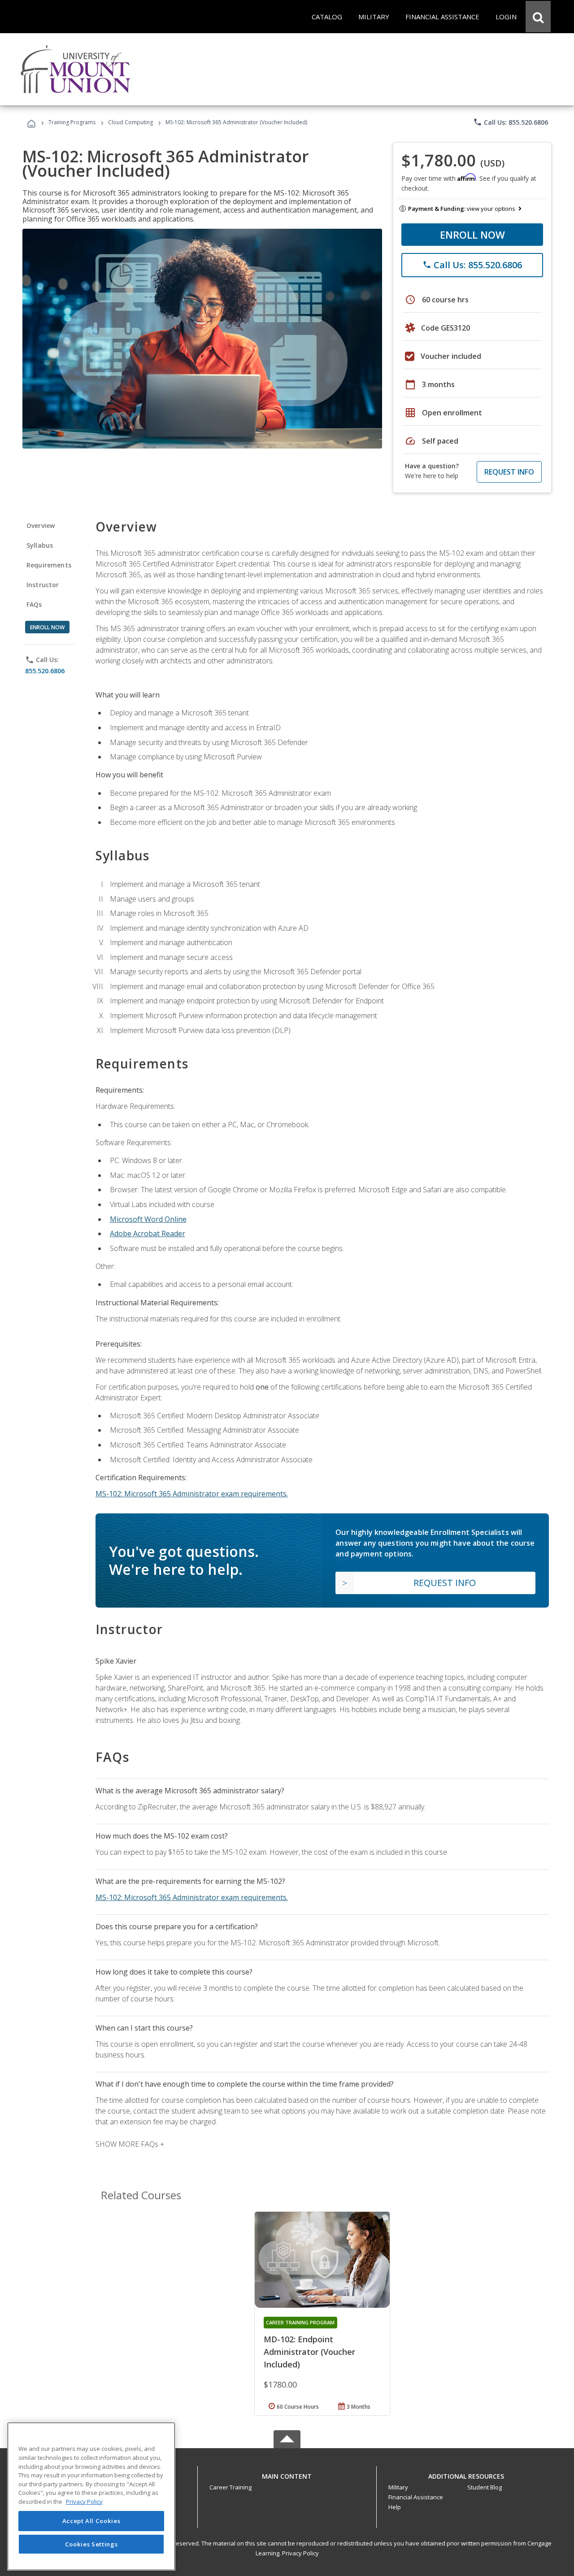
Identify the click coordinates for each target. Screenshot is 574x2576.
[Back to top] (287, 2474)
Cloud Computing (130, 122)
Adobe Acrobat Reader (148, 1234)
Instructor (43, 585)
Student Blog (485, 2487)
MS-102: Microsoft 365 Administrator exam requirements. (192, 1494)
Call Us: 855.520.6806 (511, 122)
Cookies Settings (91, 2544)
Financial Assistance (416, 2497)
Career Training (230, 2487)
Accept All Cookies (91, 2521)
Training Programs (72, 122)
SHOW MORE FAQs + (130, 2144)
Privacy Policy (300, 2553)
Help (395, 2507)
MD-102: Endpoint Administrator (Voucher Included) (309, 2352)
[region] (91, 2496)
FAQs (34, 604)
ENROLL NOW (472, 235)
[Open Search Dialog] (538, 17)
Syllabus (40, 545)
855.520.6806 (45, 671)
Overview (41, 525)
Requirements (49, 565)
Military (398, 2487)
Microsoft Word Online (148, 1219)
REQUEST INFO (509, 472)
